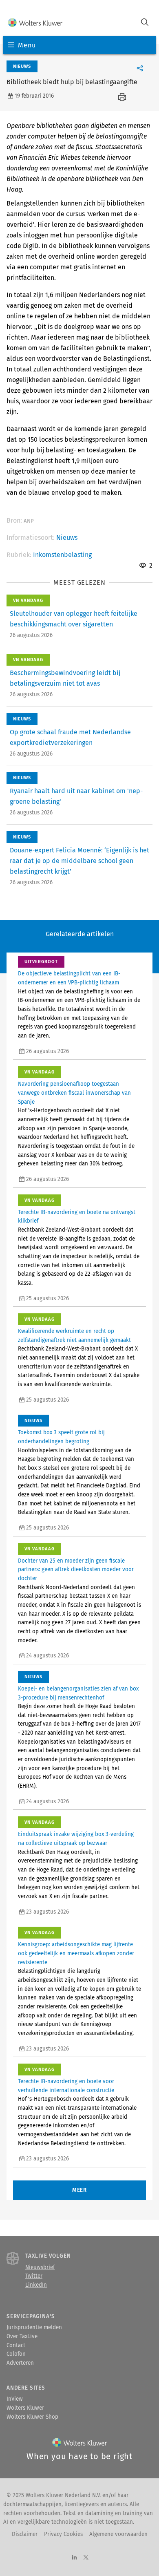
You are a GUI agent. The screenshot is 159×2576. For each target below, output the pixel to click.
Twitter (34, 2276)
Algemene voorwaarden (118, 2534)
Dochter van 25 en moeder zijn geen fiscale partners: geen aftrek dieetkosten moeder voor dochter (76, 1570)
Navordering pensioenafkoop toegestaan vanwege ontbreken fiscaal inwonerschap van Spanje (74, 1093)
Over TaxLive (22, 2337)
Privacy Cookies (63, 2534)
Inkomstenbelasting (62, 555)
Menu (27, 45)
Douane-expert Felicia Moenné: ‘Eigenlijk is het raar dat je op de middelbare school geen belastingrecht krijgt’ (79, 861)
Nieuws (67, 538)
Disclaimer (25, 2534)
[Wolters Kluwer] (35, 23)
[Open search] (145, 23)
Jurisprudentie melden (34, 2328)
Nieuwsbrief (40, 2267)
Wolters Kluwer (25, 2408)
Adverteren (20, 2363)
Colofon (16, 2354)
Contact (16, 2346)
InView (15, 2399)
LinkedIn (36, 2285)
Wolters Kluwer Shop (32, 2417)
